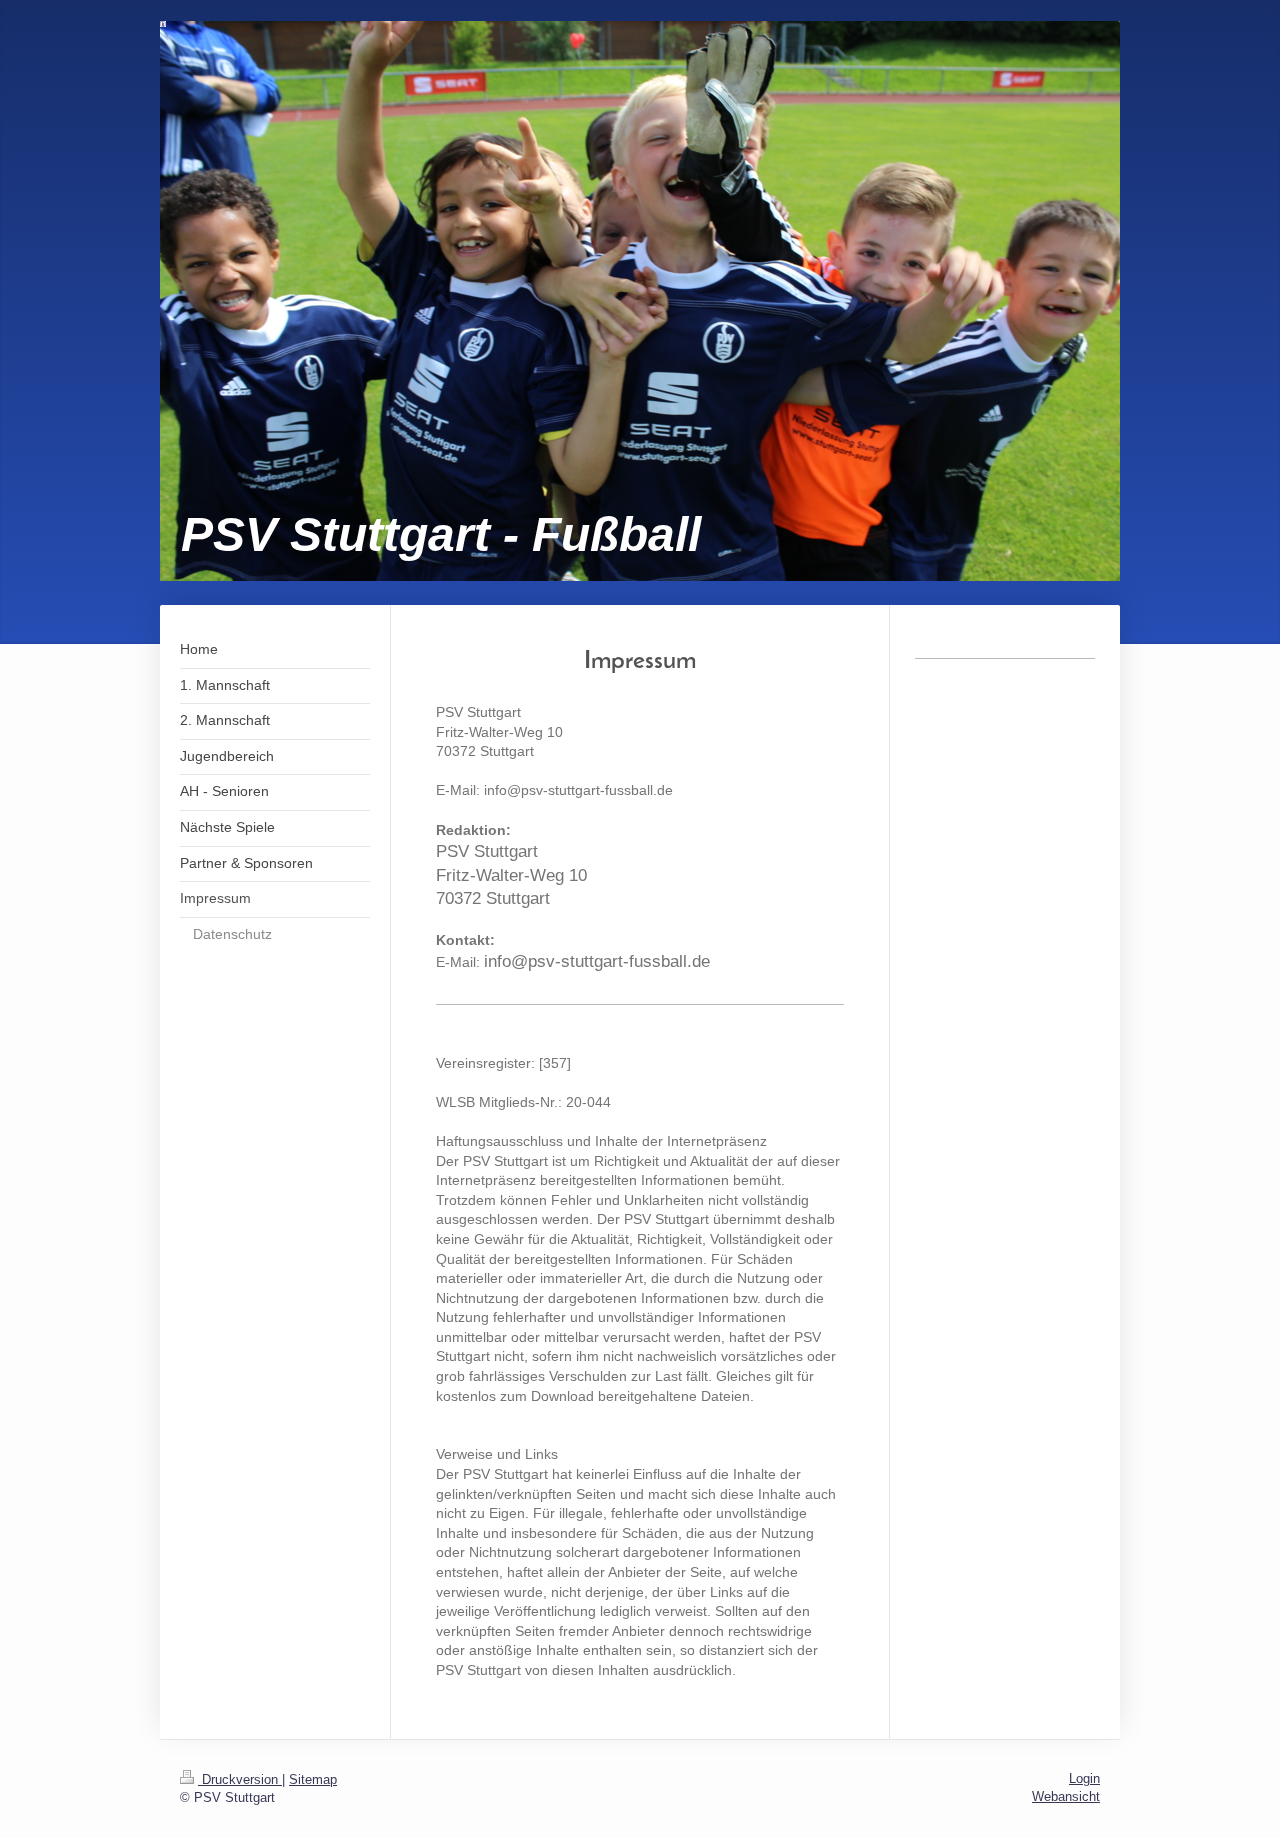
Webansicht (1066, 1796)
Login (1084, 1778)
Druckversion (240, 1779)
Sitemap (313, 1779)
